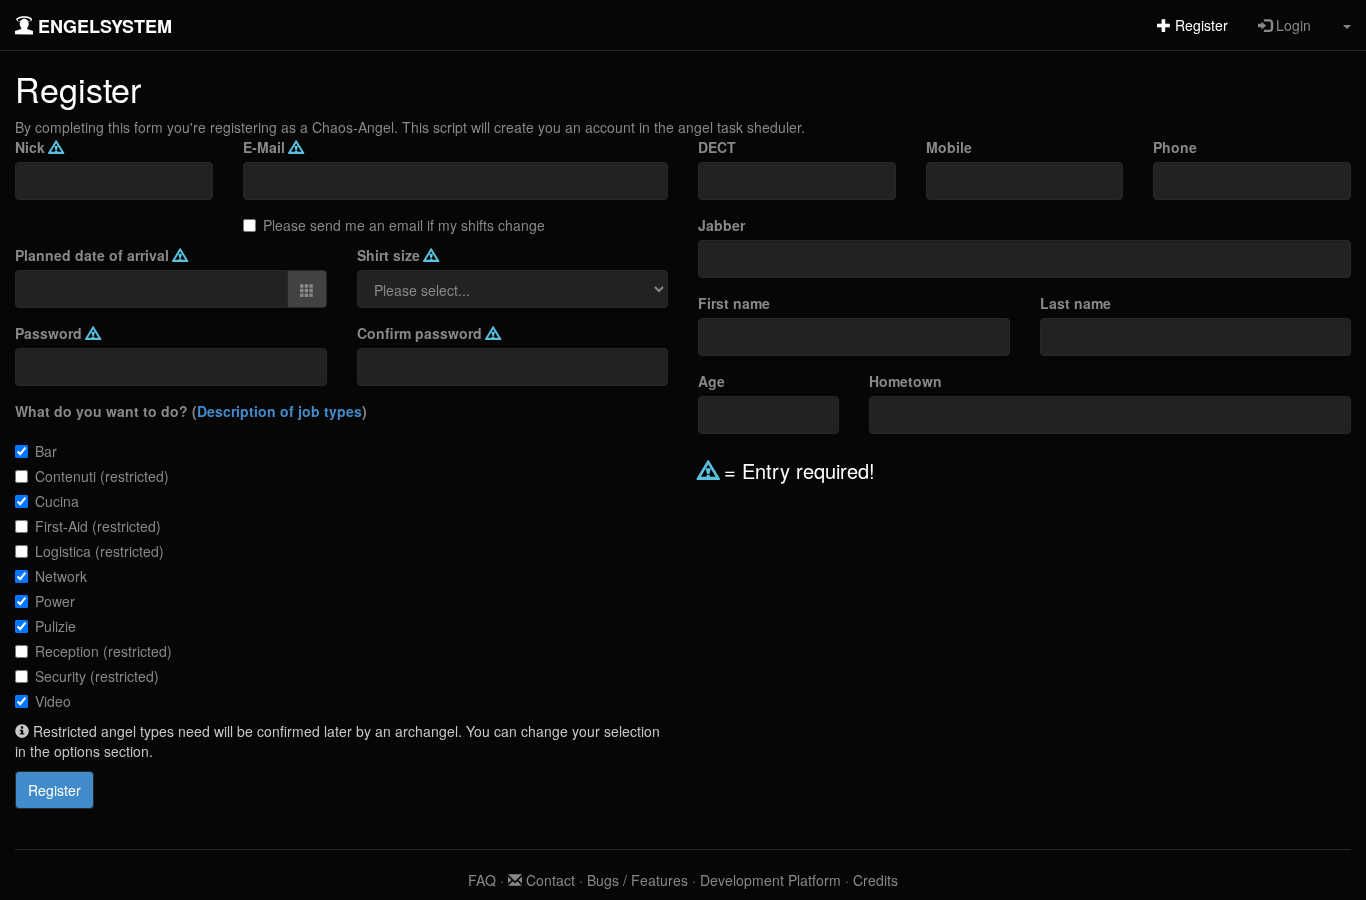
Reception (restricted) (103, 651)
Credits (875, 880)
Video (53, 701)
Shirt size (390, 255)
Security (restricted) (97, 676)
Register (1199, 25)
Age (711, 381)
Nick (32, 147)
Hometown (905, 381)
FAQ (482, 880)
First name (734, 303)
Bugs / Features (637, 880)
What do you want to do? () (191, 411)
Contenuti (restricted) (102, 476)
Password (50, 333)
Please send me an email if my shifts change (404, 225)
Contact (548, 880)
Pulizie (55, 626)
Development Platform (770, 880)
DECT (717, 147)
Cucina (57, 501)
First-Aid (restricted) (98, 526)
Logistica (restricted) (99, 551)
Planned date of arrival (94, 255)
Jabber (721, 225)
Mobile (949, 147)
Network (61, 576)
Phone (1175, 147)
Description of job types (279, 411)
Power (55, 601)
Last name (1075, 303)
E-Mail (266, 147)
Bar (46, 451)
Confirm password (421, 333)
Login (1291, 25)
